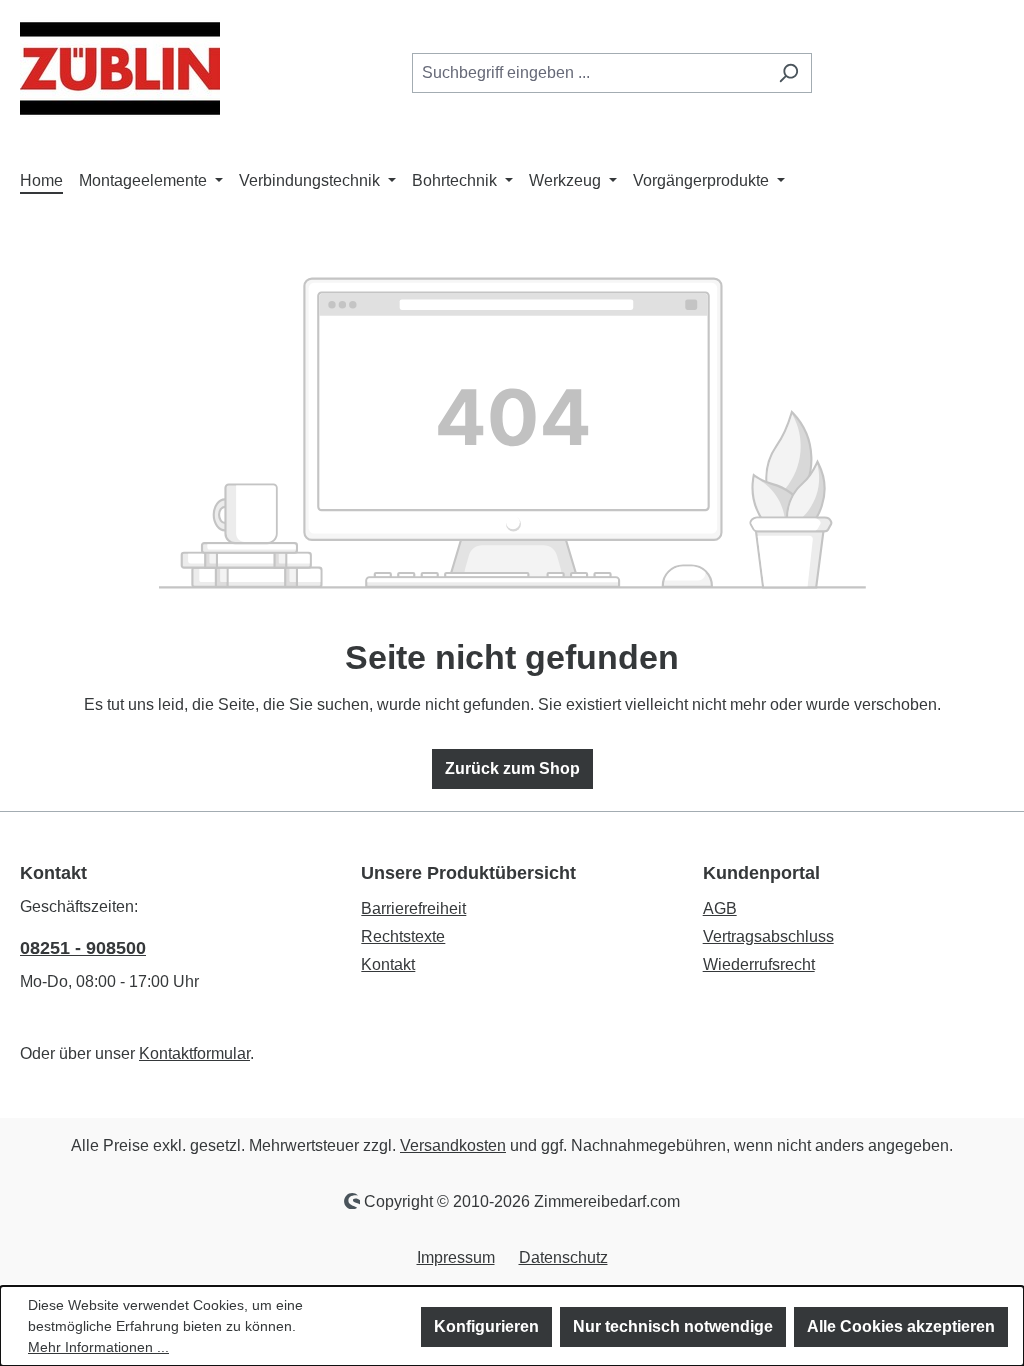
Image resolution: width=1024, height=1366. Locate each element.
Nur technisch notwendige (673, 1326)
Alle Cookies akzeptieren (901, 1326)
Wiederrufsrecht (759, 964)
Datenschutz (563, 1257)
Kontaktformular (194, 1053)
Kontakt (388, 964)
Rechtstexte (403, 936)
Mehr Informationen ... (98, 1347)
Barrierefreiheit (413, 908)
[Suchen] (788, 73)
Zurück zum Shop (512, 768)
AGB (720, 908)
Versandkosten (453, 1145)
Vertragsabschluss (768, 936)
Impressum (456, 1257)
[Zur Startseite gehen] (120, 68)
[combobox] (589, 73)
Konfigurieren (486, 1326)
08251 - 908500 (83, 948)
